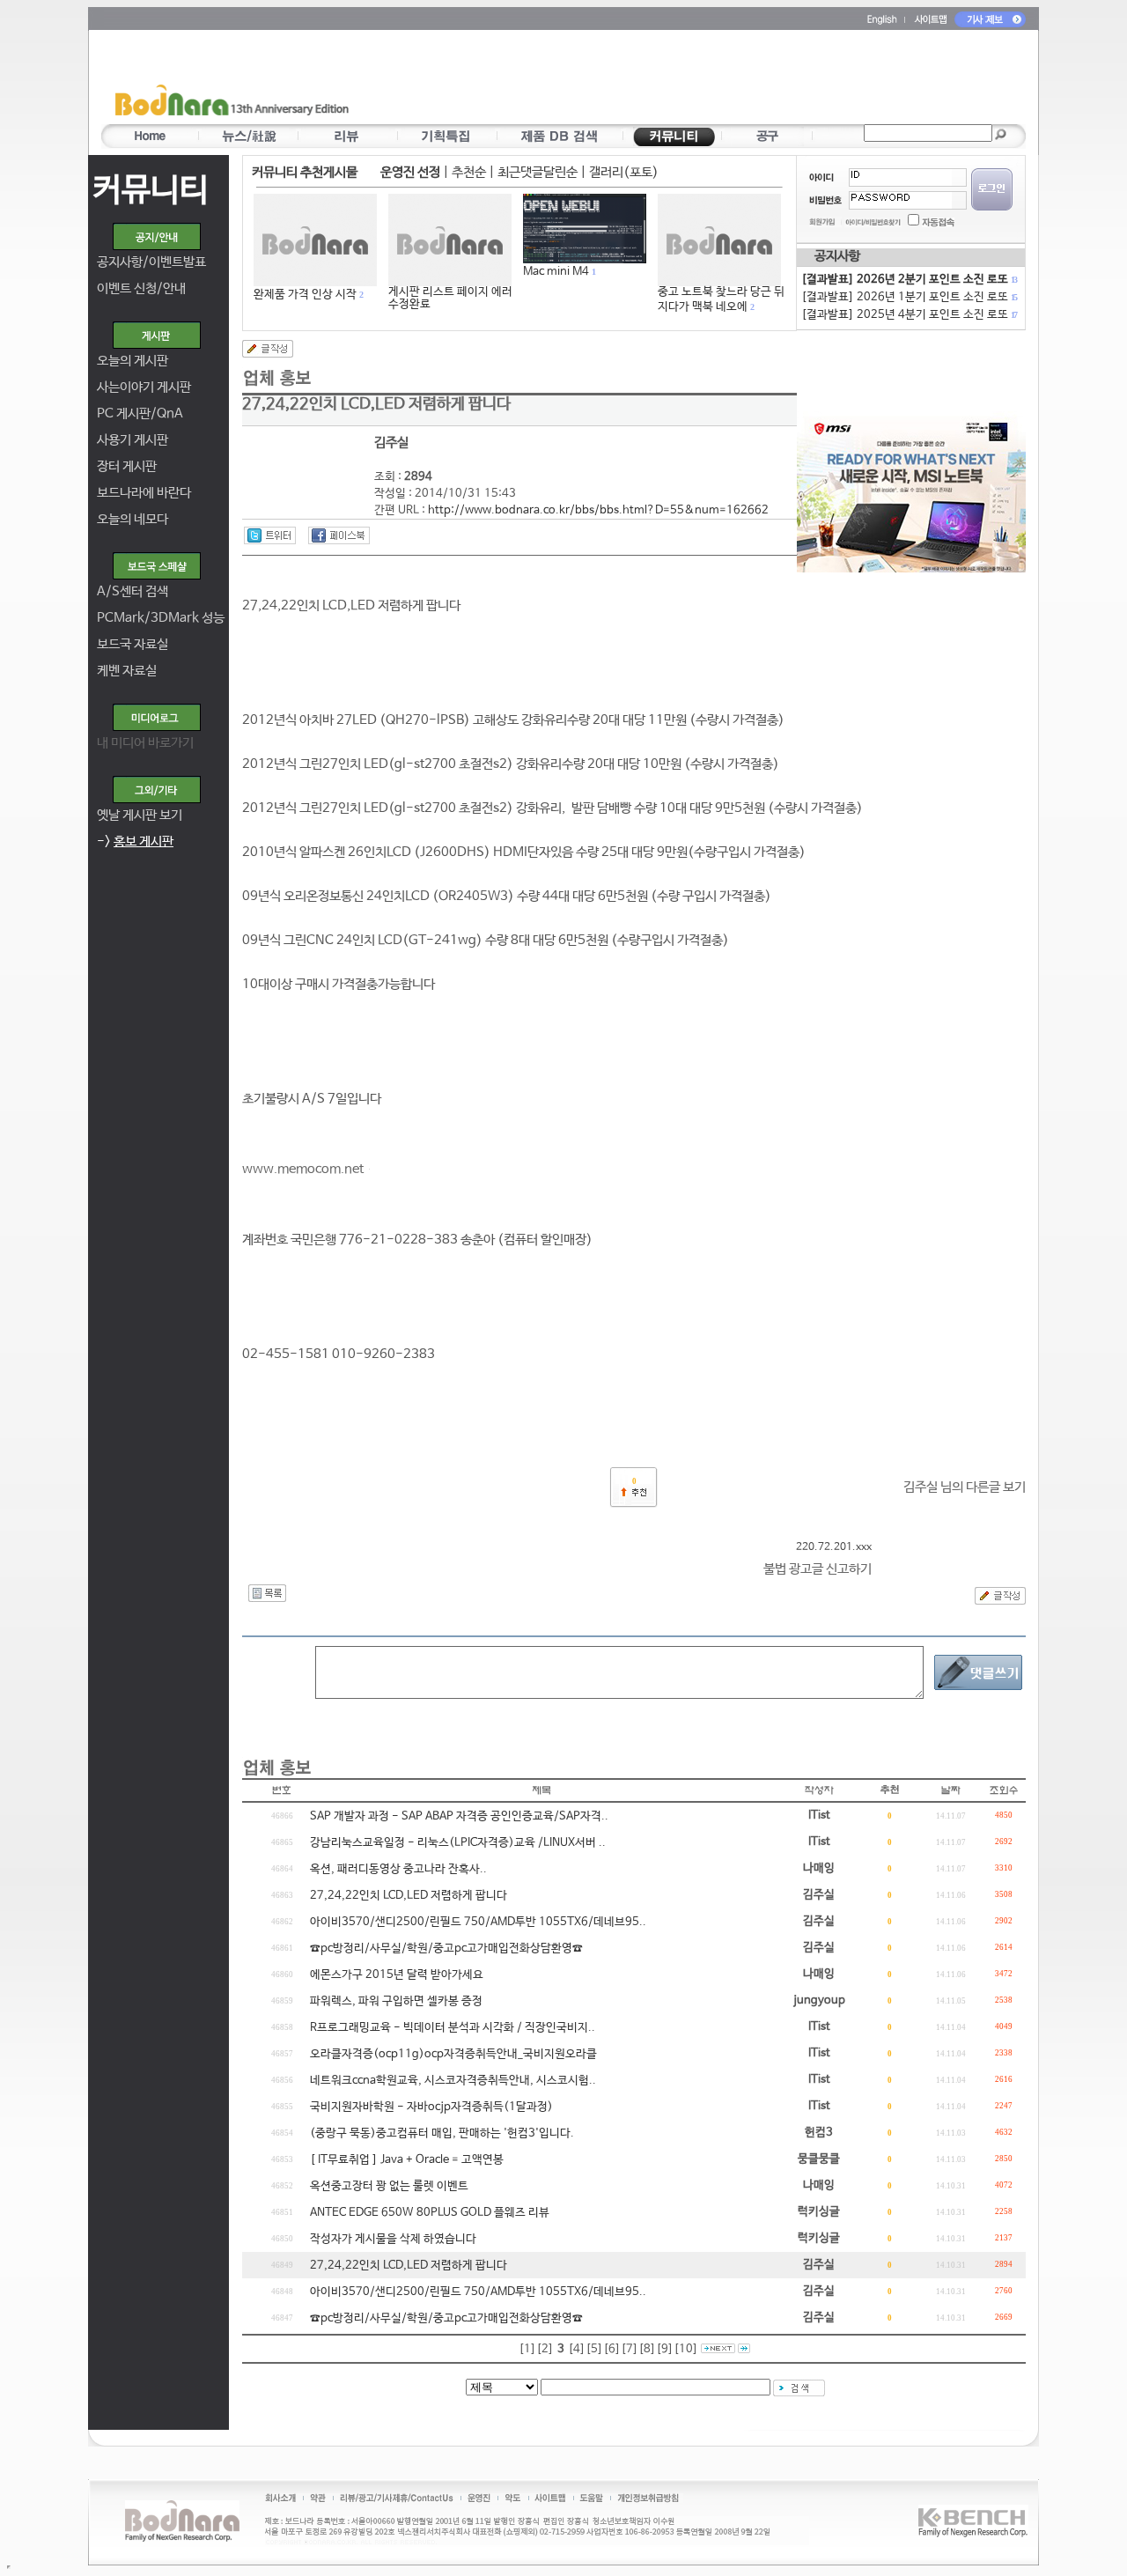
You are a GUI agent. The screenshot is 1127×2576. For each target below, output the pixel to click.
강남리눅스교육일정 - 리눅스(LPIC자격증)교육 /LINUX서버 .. (458, 1843)
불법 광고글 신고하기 (818, 1569)
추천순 (469, 172)
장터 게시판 (127, 466)
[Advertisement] (667, 80)
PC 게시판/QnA (140, 413)
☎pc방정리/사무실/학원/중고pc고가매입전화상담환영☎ (446, 1949)
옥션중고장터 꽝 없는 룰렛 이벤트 (389, 2186)
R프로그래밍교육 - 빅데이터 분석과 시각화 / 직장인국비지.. (453, 2028)
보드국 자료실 (133, 644)
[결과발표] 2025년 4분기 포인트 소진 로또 (909, 315)
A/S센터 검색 (133, 591)
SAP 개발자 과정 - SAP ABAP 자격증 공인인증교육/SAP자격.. (459, 1816)
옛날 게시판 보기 (140, 815)
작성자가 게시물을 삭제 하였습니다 (393, 2239)
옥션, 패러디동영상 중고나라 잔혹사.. (398, 1869)
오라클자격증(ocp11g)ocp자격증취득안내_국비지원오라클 (453, 2054)
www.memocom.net (303, 1169)
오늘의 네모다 (133, 519)
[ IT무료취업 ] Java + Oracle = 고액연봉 (407, 2160)
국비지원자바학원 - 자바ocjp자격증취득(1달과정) (431, 2107)
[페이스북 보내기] (339, 535)
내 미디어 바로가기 (145, 743)
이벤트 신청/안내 (141, 288)
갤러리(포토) (624, 172)
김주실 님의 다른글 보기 (965, 1487)
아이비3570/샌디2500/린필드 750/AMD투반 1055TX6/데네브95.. (478, 1922)
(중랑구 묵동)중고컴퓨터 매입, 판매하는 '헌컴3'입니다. (442, 2133)
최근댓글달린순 (538, 172)
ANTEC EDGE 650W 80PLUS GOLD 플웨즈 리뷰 (430, 2213)
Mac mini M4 (556, 272)
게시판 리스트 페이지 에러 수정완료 (450, 298)
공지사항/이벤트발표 (151, 262)
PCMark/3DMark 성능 (161, 618)
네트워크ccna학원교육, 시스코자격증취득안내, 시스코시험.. (453, 2081)
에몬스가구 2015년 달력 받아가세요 (397, 1975)
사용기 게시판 (133, 440)
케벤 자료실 (127, 671)
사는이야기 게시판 (144, 387)
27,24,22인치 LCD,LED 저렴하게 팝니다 (409, 1896)
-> (135, 841)
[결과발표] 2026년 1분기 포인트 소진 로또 (909, 297)
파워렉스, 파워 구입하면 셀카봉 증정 (396, 2001)
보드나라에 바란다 (144, 493)
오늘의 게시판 (133, 361)
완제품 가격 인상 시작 (305, 295)
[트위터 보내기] (270, 535)
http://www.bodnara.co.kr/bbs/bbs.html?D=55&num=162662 (598, 510)
